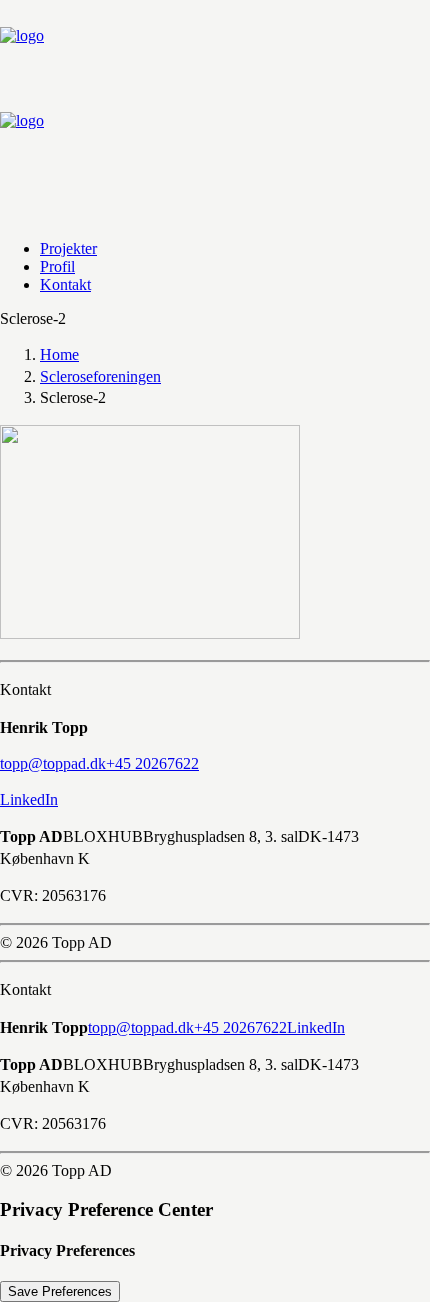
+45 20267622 (240, 1027)
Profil (57, 266)
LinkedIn (29, 799)
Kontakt (65, 284)
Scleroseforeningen (100, 376)
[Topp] (215, 112)
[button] (53, 763)
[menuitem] (212, 249)
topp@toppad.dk (141, 1027)
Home (59, 354)
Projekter (68, 248)
